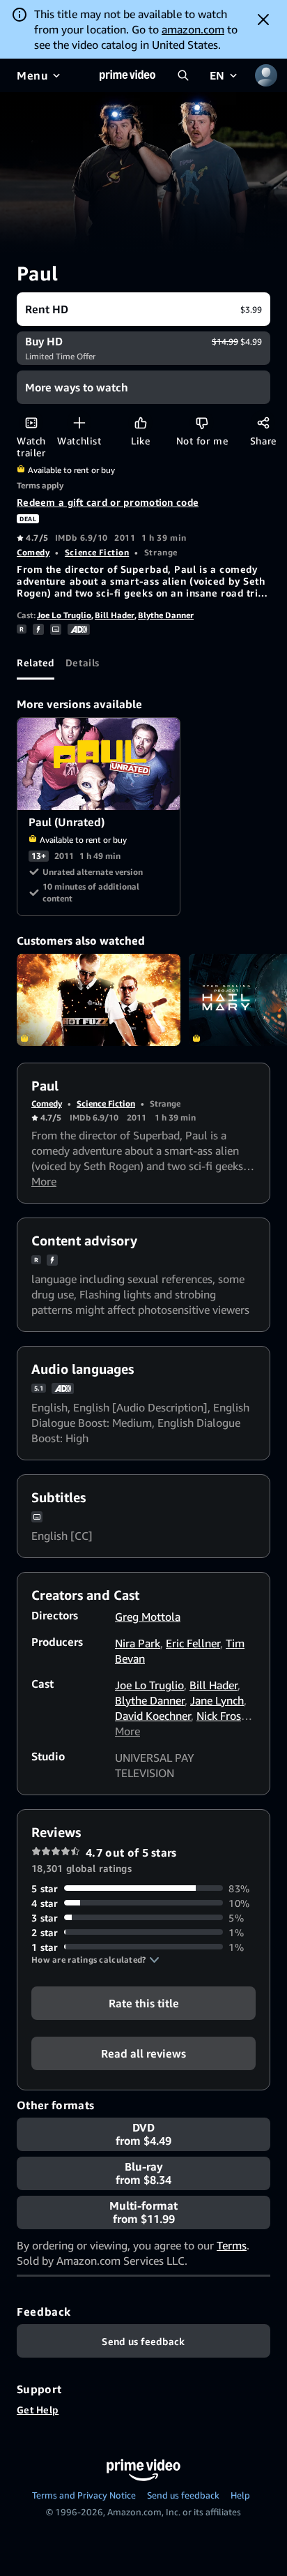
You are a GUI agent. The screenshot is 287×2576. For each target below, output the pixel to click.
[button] (95, 1960)
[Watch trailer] (31, 422)
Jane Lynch (217, 1700)
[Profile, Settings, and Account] (266, 75)
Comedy (33, 552)
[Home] (127, 75)
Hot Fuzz (99, 1000)
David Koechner (153, 1716)
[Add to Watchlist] (79, 422)
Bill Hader (115, 615)
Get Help (38, 2410)
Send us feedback (183, 2495)
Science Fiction (97, 552)
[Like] (140, 422)
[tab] (36, 663)
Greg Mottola (148, 1617)
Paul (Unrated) (99, 764)
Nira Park (138, 1643)
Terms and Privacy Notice (84, 2495)
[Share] (263, 422)
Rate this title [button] (144, 2002)
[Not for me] (202, 422)
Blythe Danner (166, 615)
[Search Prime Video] (183, 75)
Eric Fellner (193, 1643)
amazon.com (193, 29)
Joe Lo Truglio (64, 615)
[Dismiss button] (263, 20)
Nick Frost (221, 1716)
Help (240, 2495)
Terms (232, 2245)
